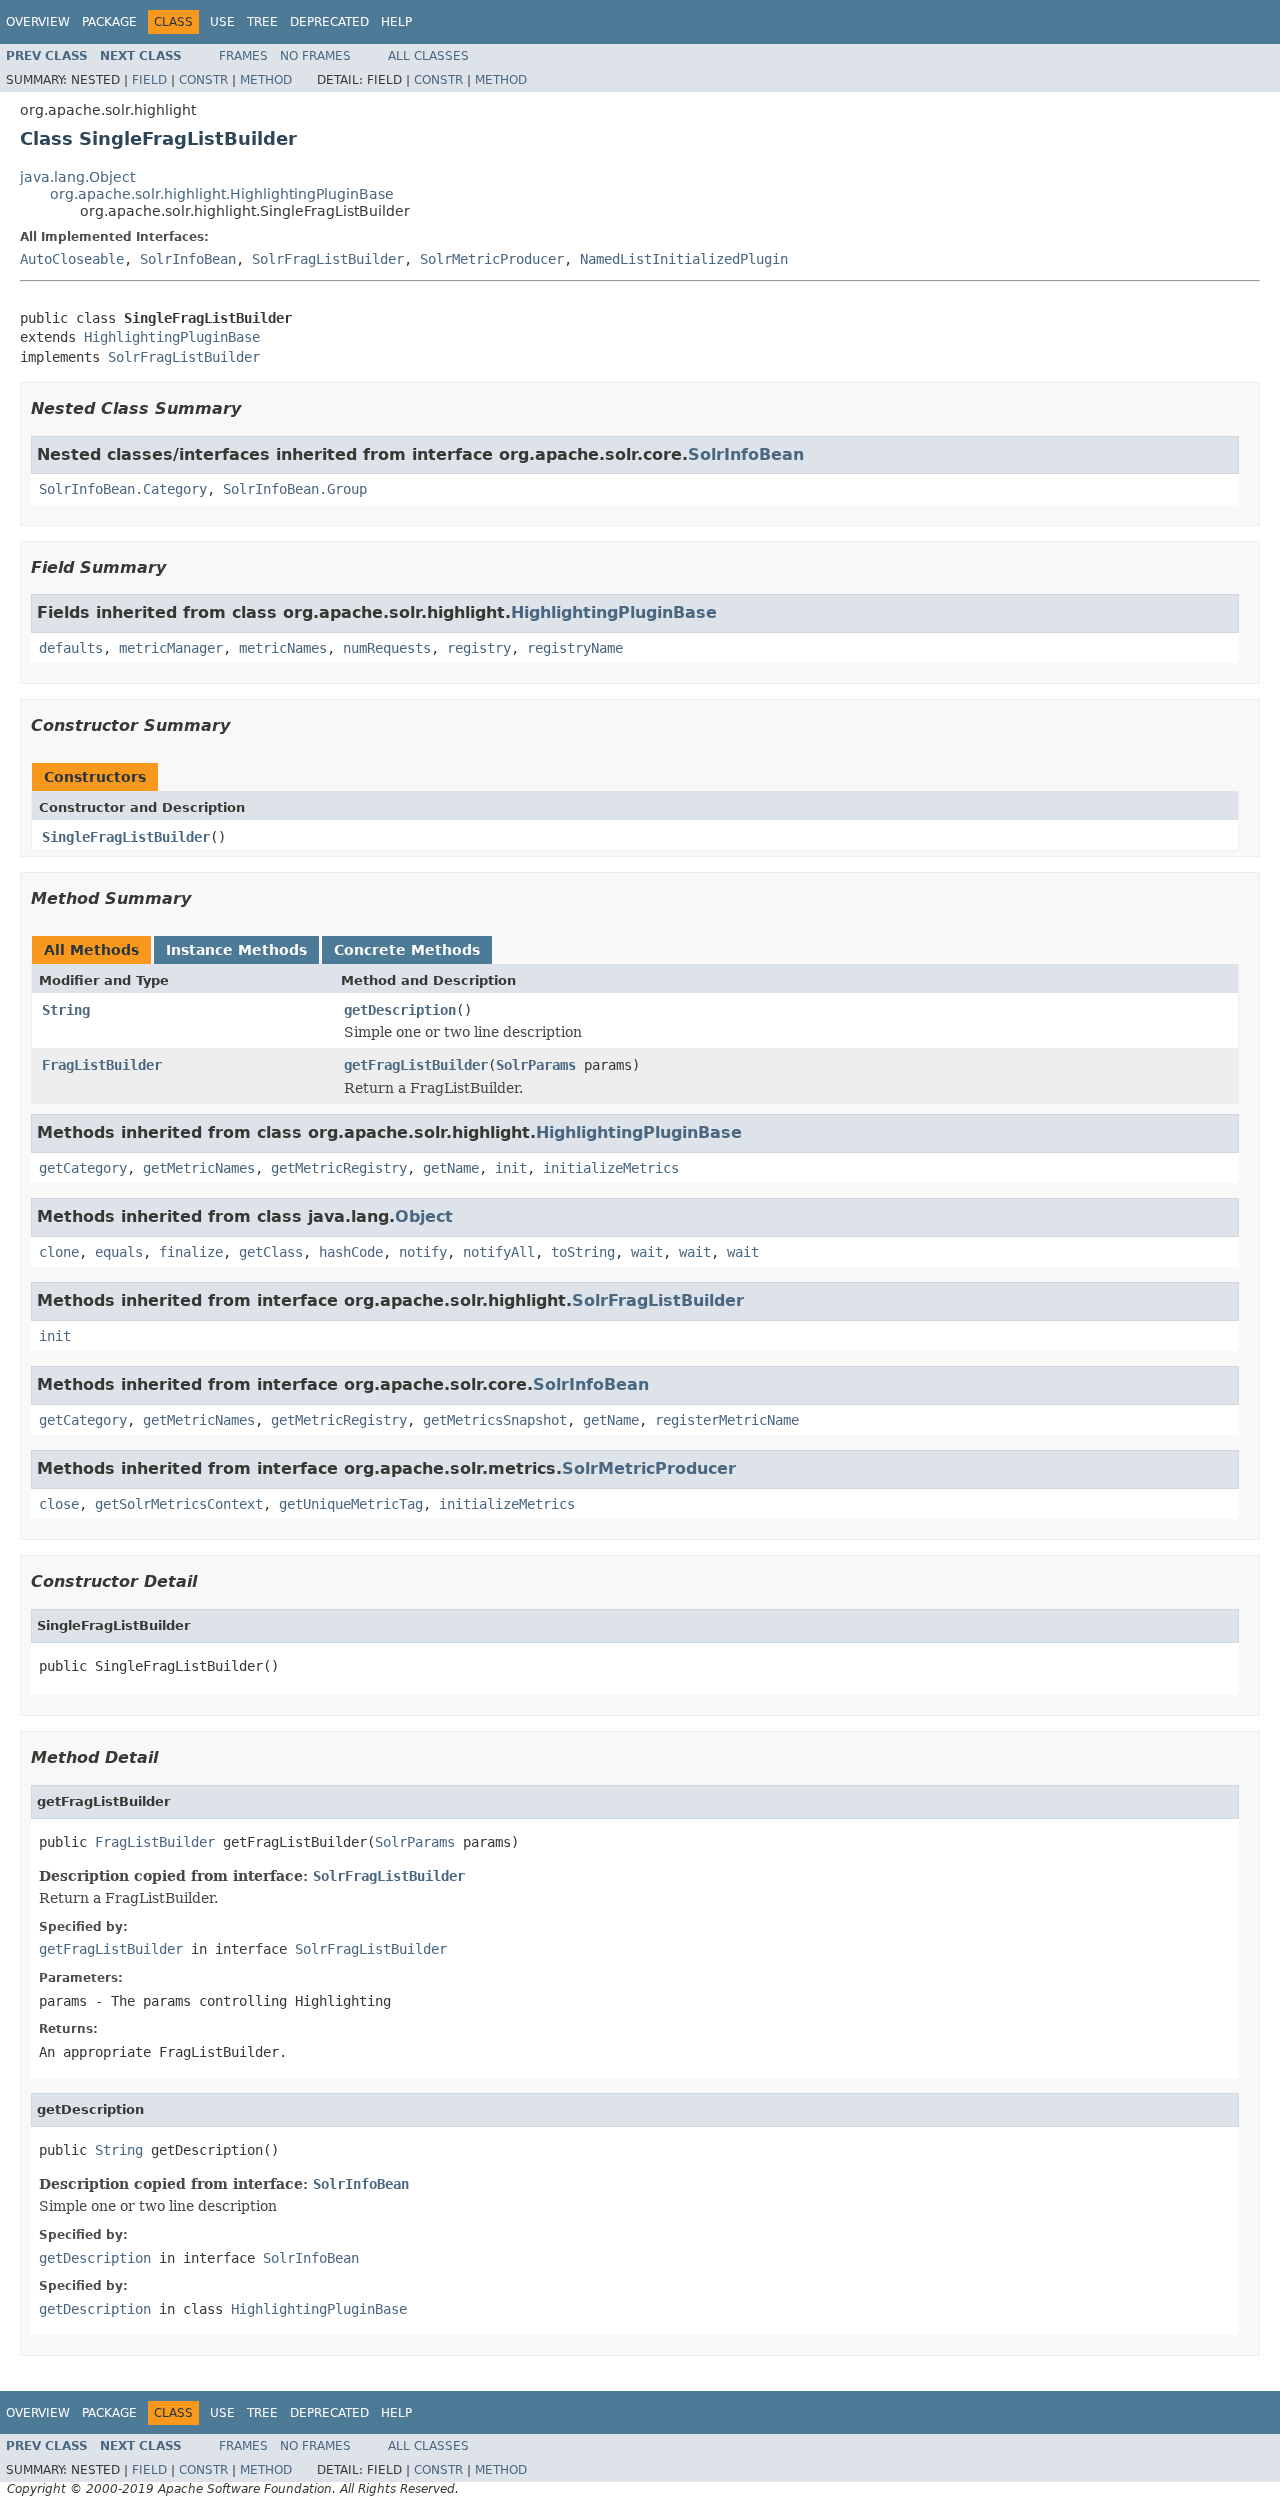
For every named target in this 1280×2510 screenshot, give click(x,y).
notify (423, 1252)
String (66, 1010)
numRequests (387, 648)
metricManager (171, 648)
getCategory (83, 1168)
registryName (575, 648)
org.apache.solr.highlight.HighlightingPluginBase (222, 194)
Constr (203, 80)
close (59, 1504)
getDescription (400, 1010)
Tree (262, 22)
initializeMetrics (611, 1168)
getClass (271, 1252)
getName (451, 1168)
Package (109, 22)
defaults (71, 648)
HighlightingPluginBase (172, 337)
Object (424, 1216)
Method (266, 80)
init (511, 1168)
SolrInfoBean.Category (123, 489)
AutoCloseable (72, 259)
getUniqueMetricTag (351, 1504)
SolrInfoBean (188, 259)
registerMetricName (727, 1420)
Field (149, 80)
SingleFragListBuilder (126, 837)
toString (583, 1252)
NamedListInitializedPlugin (684, 259)
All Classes (428, 56)
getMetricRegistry (339, 1168)
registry (479, 648)
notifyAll (499, 1252)
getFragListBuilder (416, 1065)
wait (647, 1252)
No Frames (315, 56)
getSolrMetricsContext (179, 1504)
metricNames (283, 648)
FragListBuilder (102, 1065)
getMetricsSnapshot (495, 1420)
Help (396, 22)
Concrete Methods (407, 950)
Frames (243, 56)
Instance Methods (236, 950)
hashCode (351, 1252)
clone (59, 1252)
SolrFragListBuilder (328, 259)
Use (222, 22)
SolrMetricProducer (492, 259)
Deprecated (329, 22)
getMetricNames (199, 1168)
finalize (191, 1252)
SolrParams (536, 1065)
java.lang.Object (77, 177)
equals (119, 1252)
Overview (38, 22)
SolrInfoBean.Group (295, 489)
